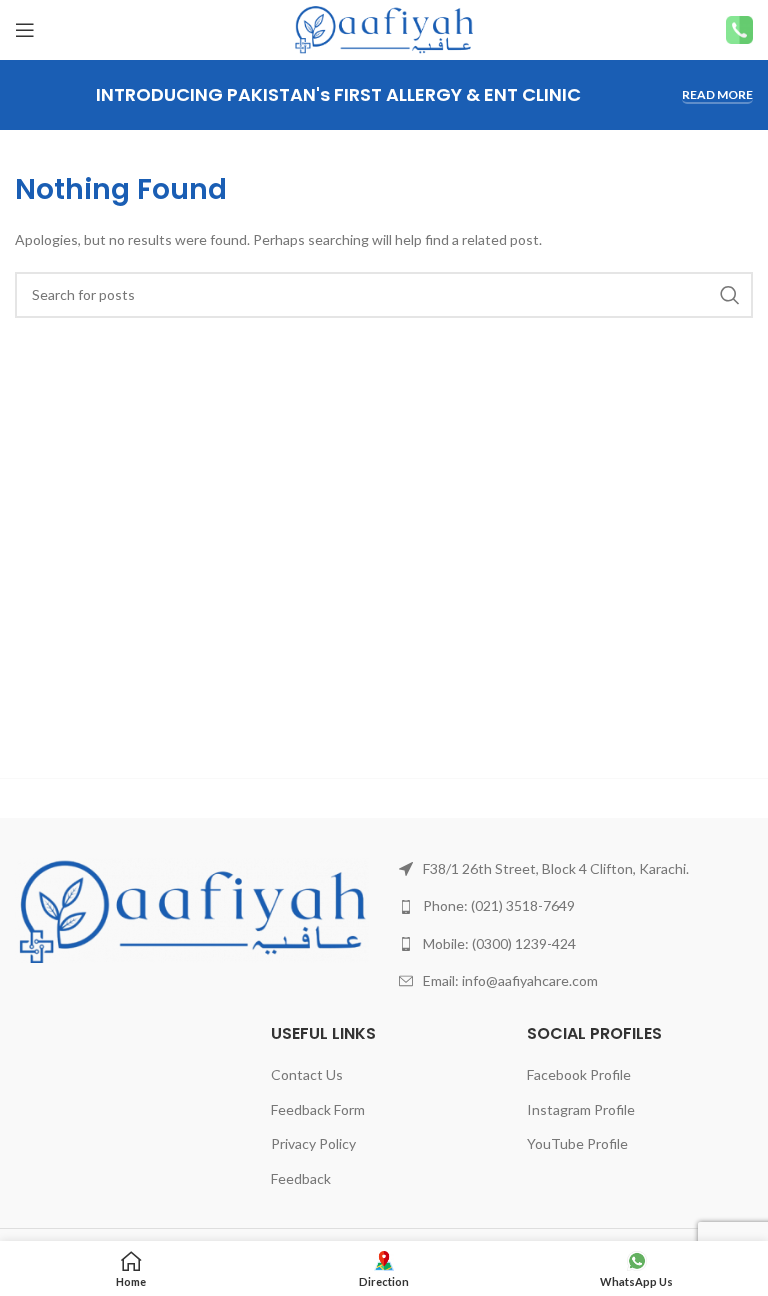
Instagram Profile (581, 1109)
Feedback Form (318, 1109)
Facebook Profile (579, 1074)
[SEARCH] (730, 295)
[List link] (576, 869)
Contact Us (307, 1074)
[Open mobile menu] (25, 30)
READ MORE (717, 95)
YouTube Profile (577, 1143)
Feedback (301, 1178)
